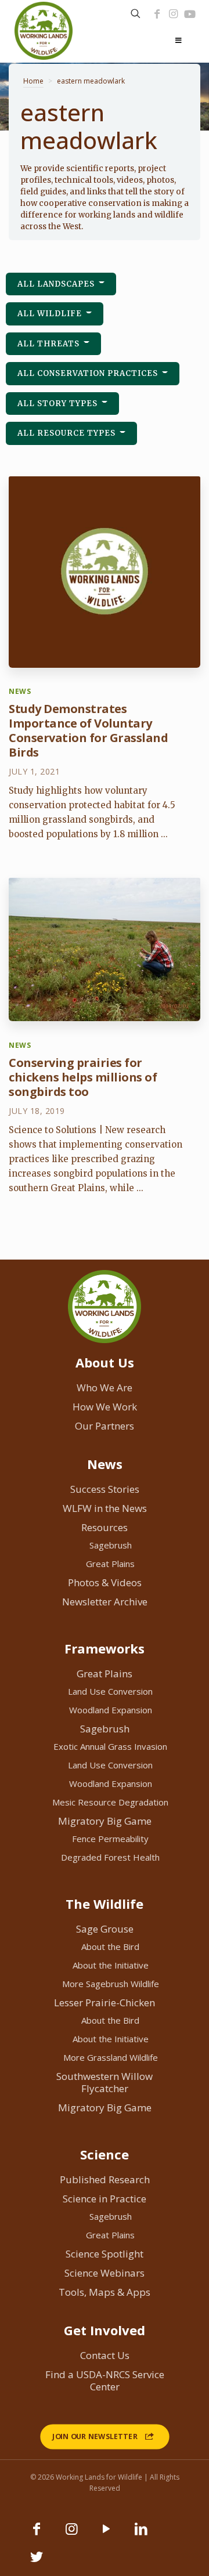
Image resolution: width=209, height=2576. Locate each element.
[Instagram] (173, 14)
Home (33, 81)
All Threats (50, 344)
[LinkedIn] (141, 2534)
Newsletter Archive (105, 1602)
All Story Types (59, 404)
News (105, 1464)
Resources (105, 1527)
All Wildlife (51, 314)
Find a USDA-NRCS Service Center (105, 2380)
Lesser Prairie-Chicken (105, 2002)
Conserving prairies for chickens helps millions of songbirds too (83, 1077)
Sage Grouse (105, 1929)
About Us (105, 1362)
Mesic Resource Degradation (110, 1802)
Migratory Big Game (105, 1821)
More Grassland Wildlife (111, 2057)
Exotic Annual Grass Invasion (110, 1746)
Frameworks (105, 1648)
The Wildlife (105, 1904)
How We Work (105, 1407)
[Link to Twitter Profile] (37, 2562)
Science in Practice (105, 2199)
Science (105, 2154)
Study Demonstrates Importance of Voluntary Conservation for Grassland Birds (88, 730)
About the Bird (110, 1947)
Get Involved (105, 2330)
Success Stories (105, 1489)
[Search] (136, 14)
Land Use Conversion (110, 1691)
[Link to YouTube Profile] (190, 14)
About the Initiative (111, 1965)
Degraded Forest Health (110, 1857)
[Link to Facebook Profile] (157, 14)
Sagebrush (111, 1545)
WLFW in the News (105, 1508)
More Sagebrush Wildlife (111, 1984)
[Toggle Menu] (178, 41)
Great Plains (110, 1564)
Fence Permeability (110, 1839)
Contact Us (105, 2355)
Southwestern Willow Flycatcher (105, 2082)
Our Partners (105, 1426)
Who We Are (105, 1388)
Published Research (105, 2179)
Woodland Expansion (111, 1710)
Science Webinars (105, 2273)
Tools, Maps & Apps (105, 2292)
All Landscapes (57, 284)
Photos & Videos (105, 1582)
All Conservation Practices (89, 373)
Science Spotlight (105, 2254)
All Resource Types (68, 433)
